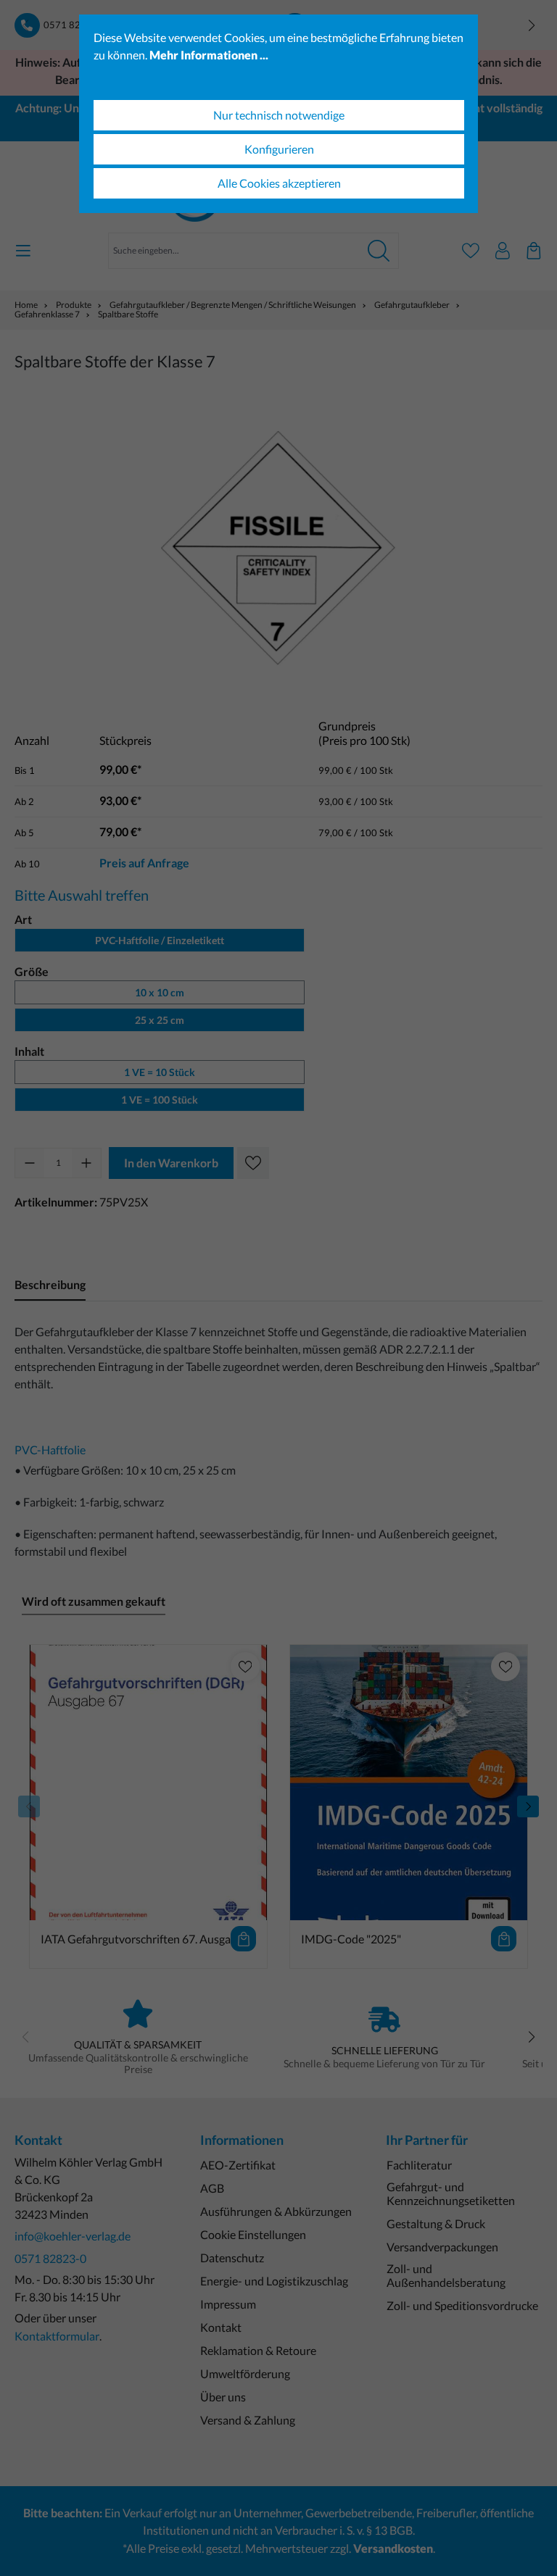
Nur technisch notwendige (279, 115)
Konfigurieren (279, 149)
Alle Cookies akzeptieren (279, 183)
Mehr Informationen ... (209, 55)
